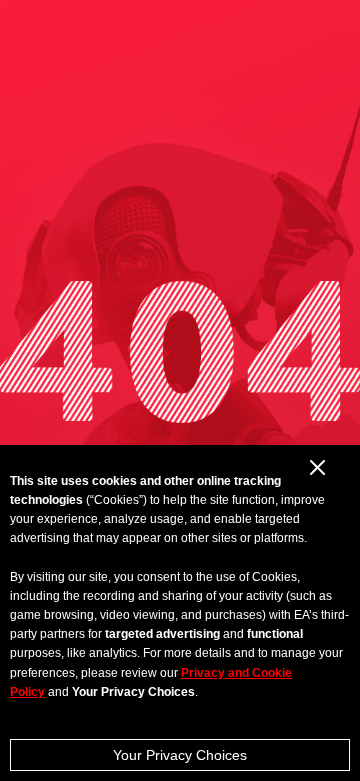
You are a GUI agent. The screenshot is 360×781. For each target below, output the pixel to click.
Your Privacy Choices (180, 755)
